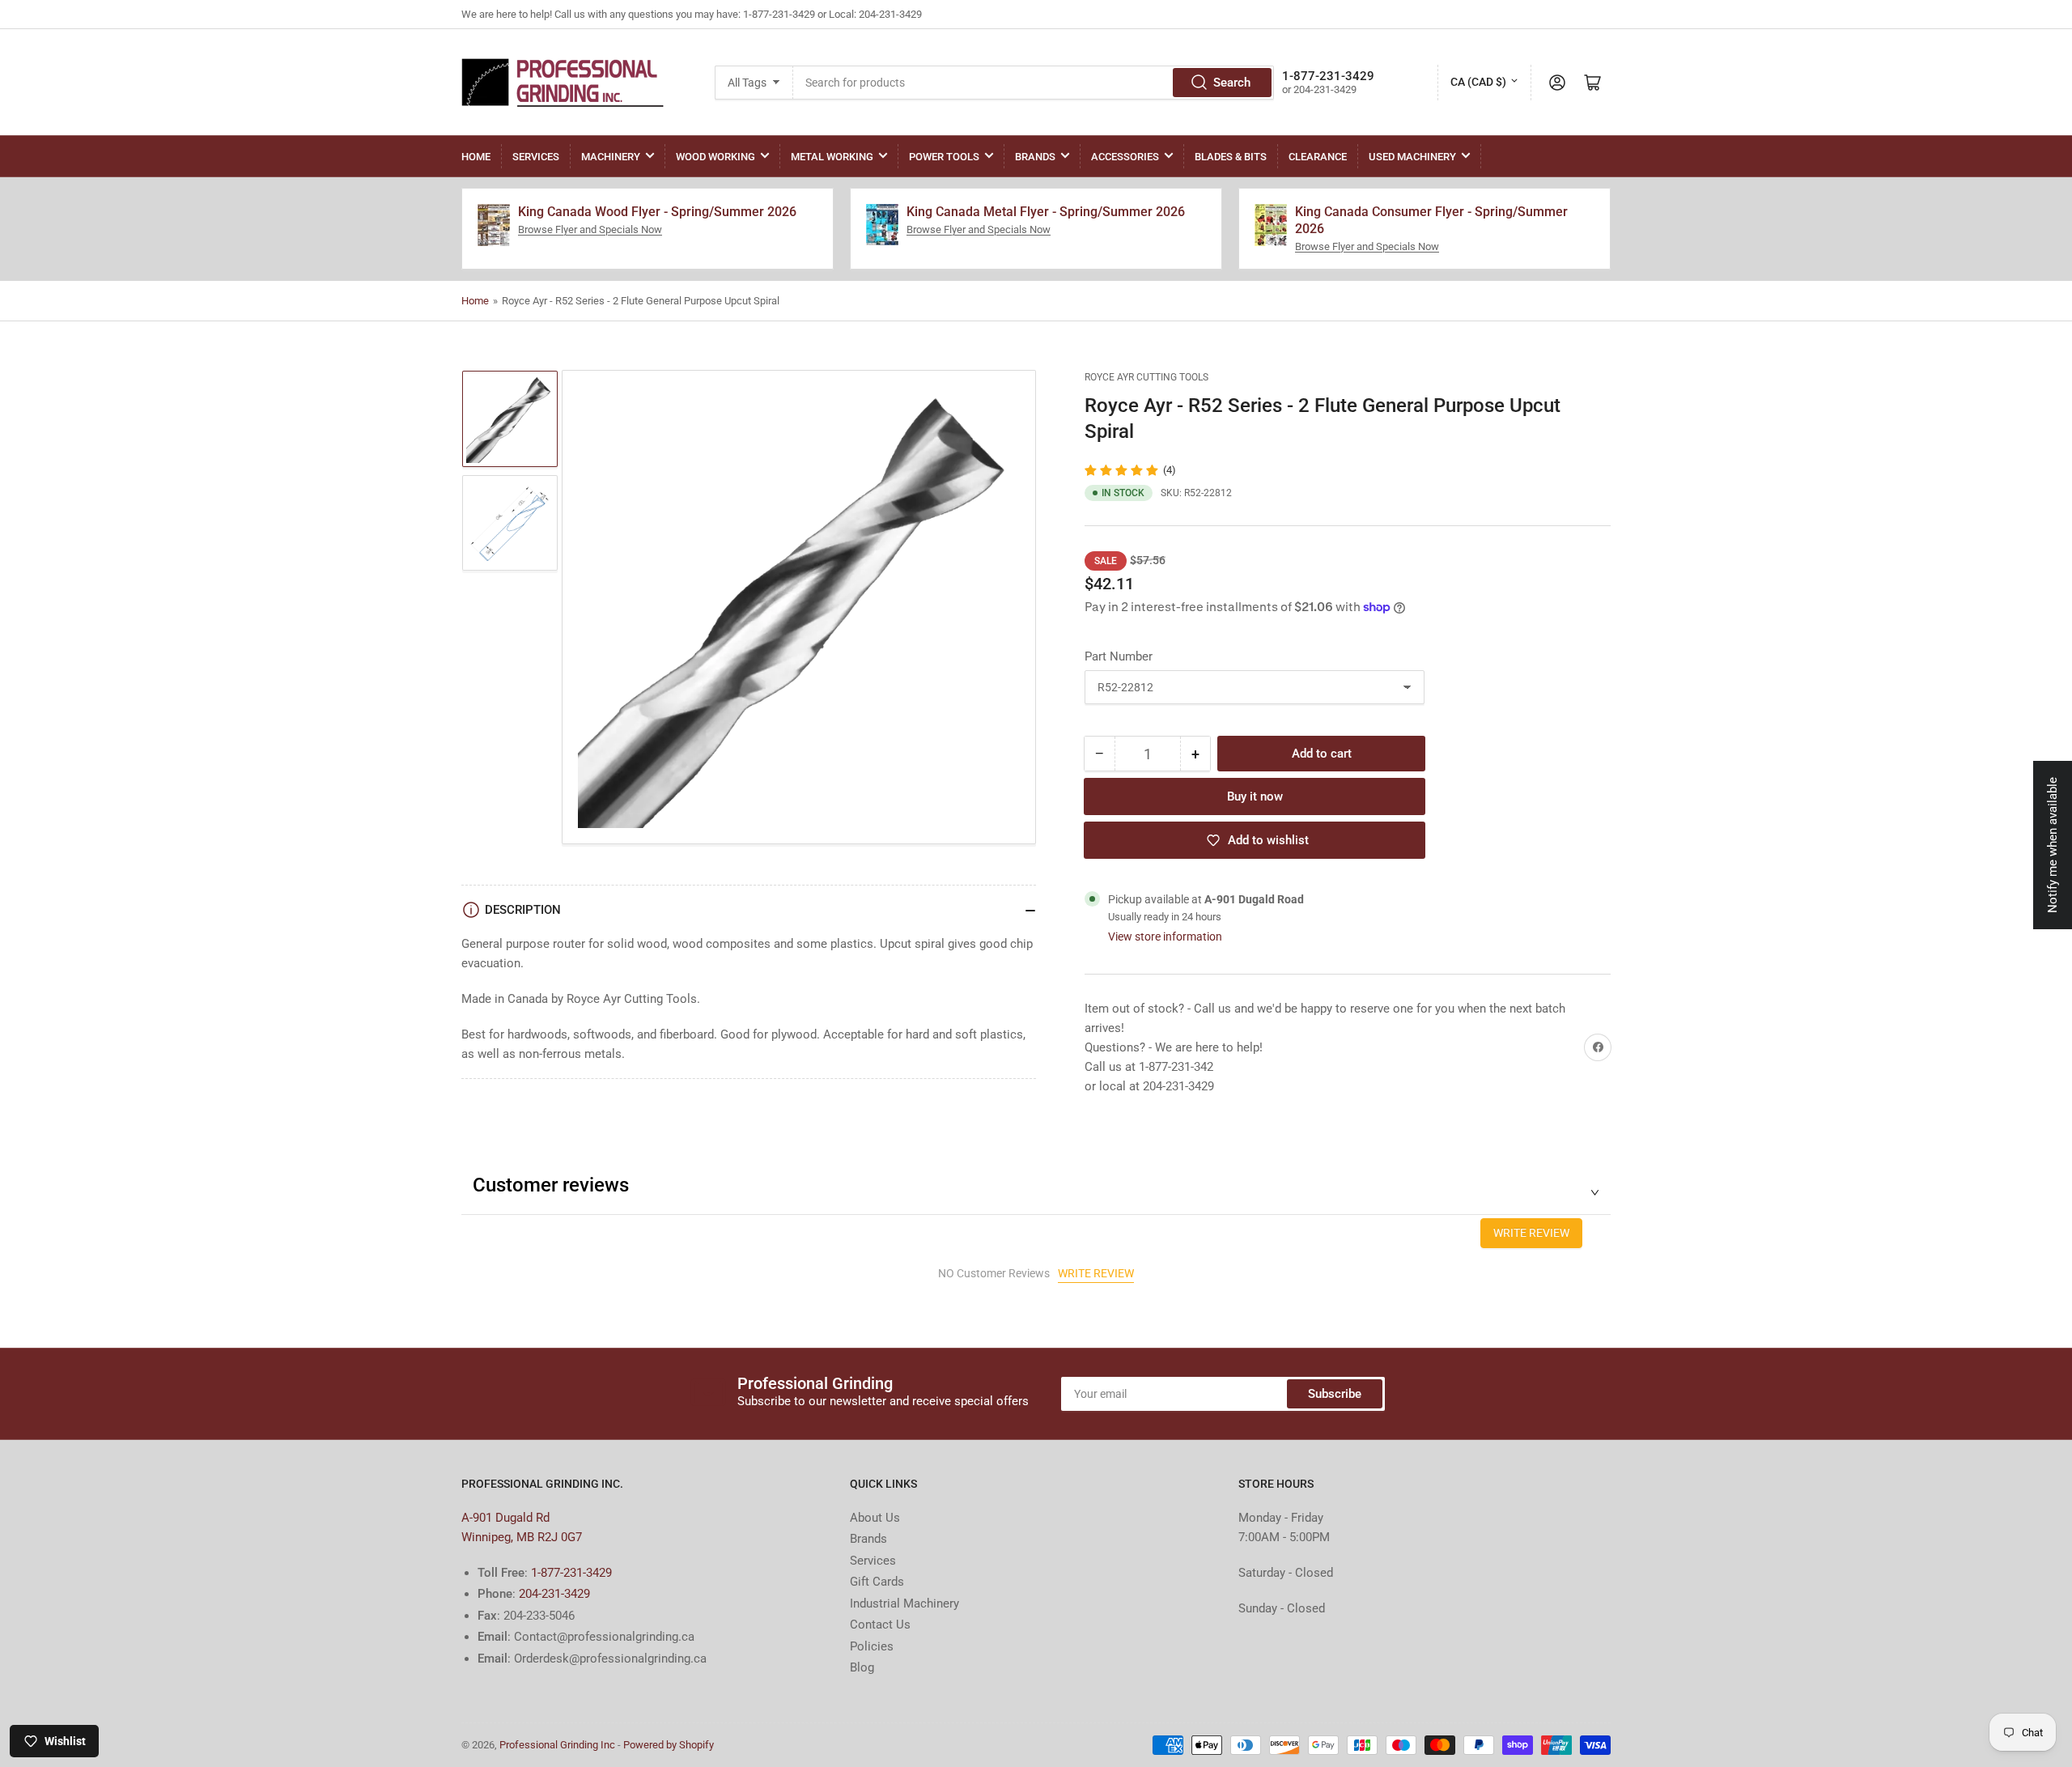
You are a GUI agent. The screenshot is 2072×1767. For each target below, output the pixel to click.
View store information (1165, 937)
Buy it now (1255, 796)
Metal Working (832, 157)
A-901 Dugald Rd (505, 1518)
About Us (875, 1518)
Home (476, 157)
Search (1232, 83)
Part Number (1119, 656)
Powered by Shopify (669, 1745)
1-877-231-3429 (571, 1573)
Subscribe (1335, 1394)
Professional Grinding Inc (557, 1745)
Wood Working (715, 157)
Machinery (611, 157)
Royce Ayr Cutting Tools (1146, 377)
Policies (872, 1646)
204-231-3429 (554, 1594)
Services (536, 157)
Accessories (1125, 157)
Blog (862, 1667)
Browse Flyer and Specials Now (590, 229)
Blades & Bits (1231, 157)
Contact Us (880, 1625)
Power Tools (944, 157)
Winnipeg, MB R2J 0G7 (522, 1537)
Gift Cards (877, 1582)
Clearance (1318, 157)
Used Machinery (1412, 157)
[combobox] (1033, 83)
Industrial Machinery (904, 1603)
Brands (1035, 157)
